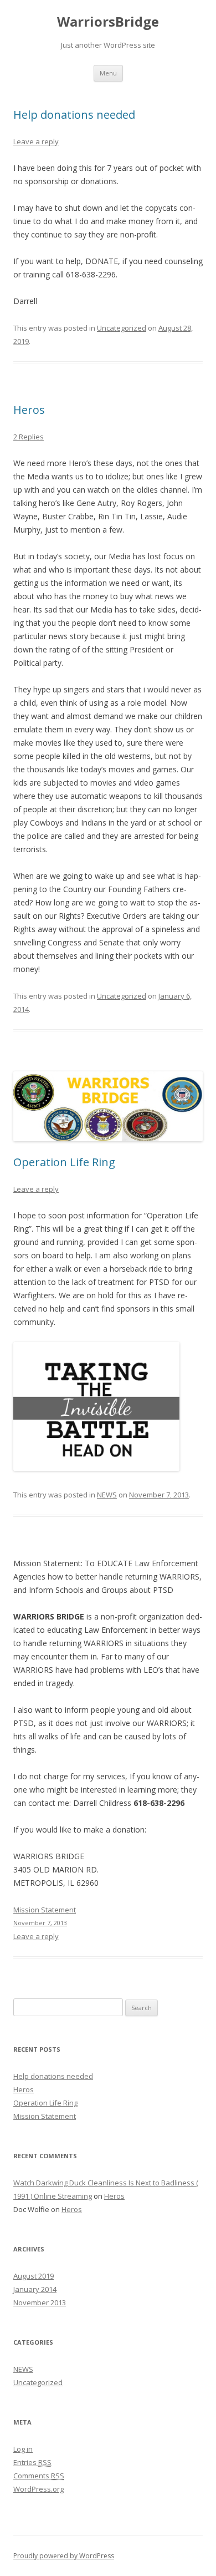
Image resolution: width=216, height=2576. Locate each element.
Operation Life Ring (64, 1162)
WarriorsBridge (108, 22)
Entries (32, 2462)
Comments (39, 2476)
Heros (29, 410)
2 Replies (29, 437)
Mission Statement (45, 2116)
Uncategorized (122, 328)
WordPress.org (38, 2489)
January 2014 (35, 2289)
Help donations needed (74, 115)
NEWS (107, 1495)
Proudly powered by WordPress (64, 2556)
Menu (108, 73)
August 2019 (34, 2276)
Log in (23, 2449)
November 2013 (40, 2302)
